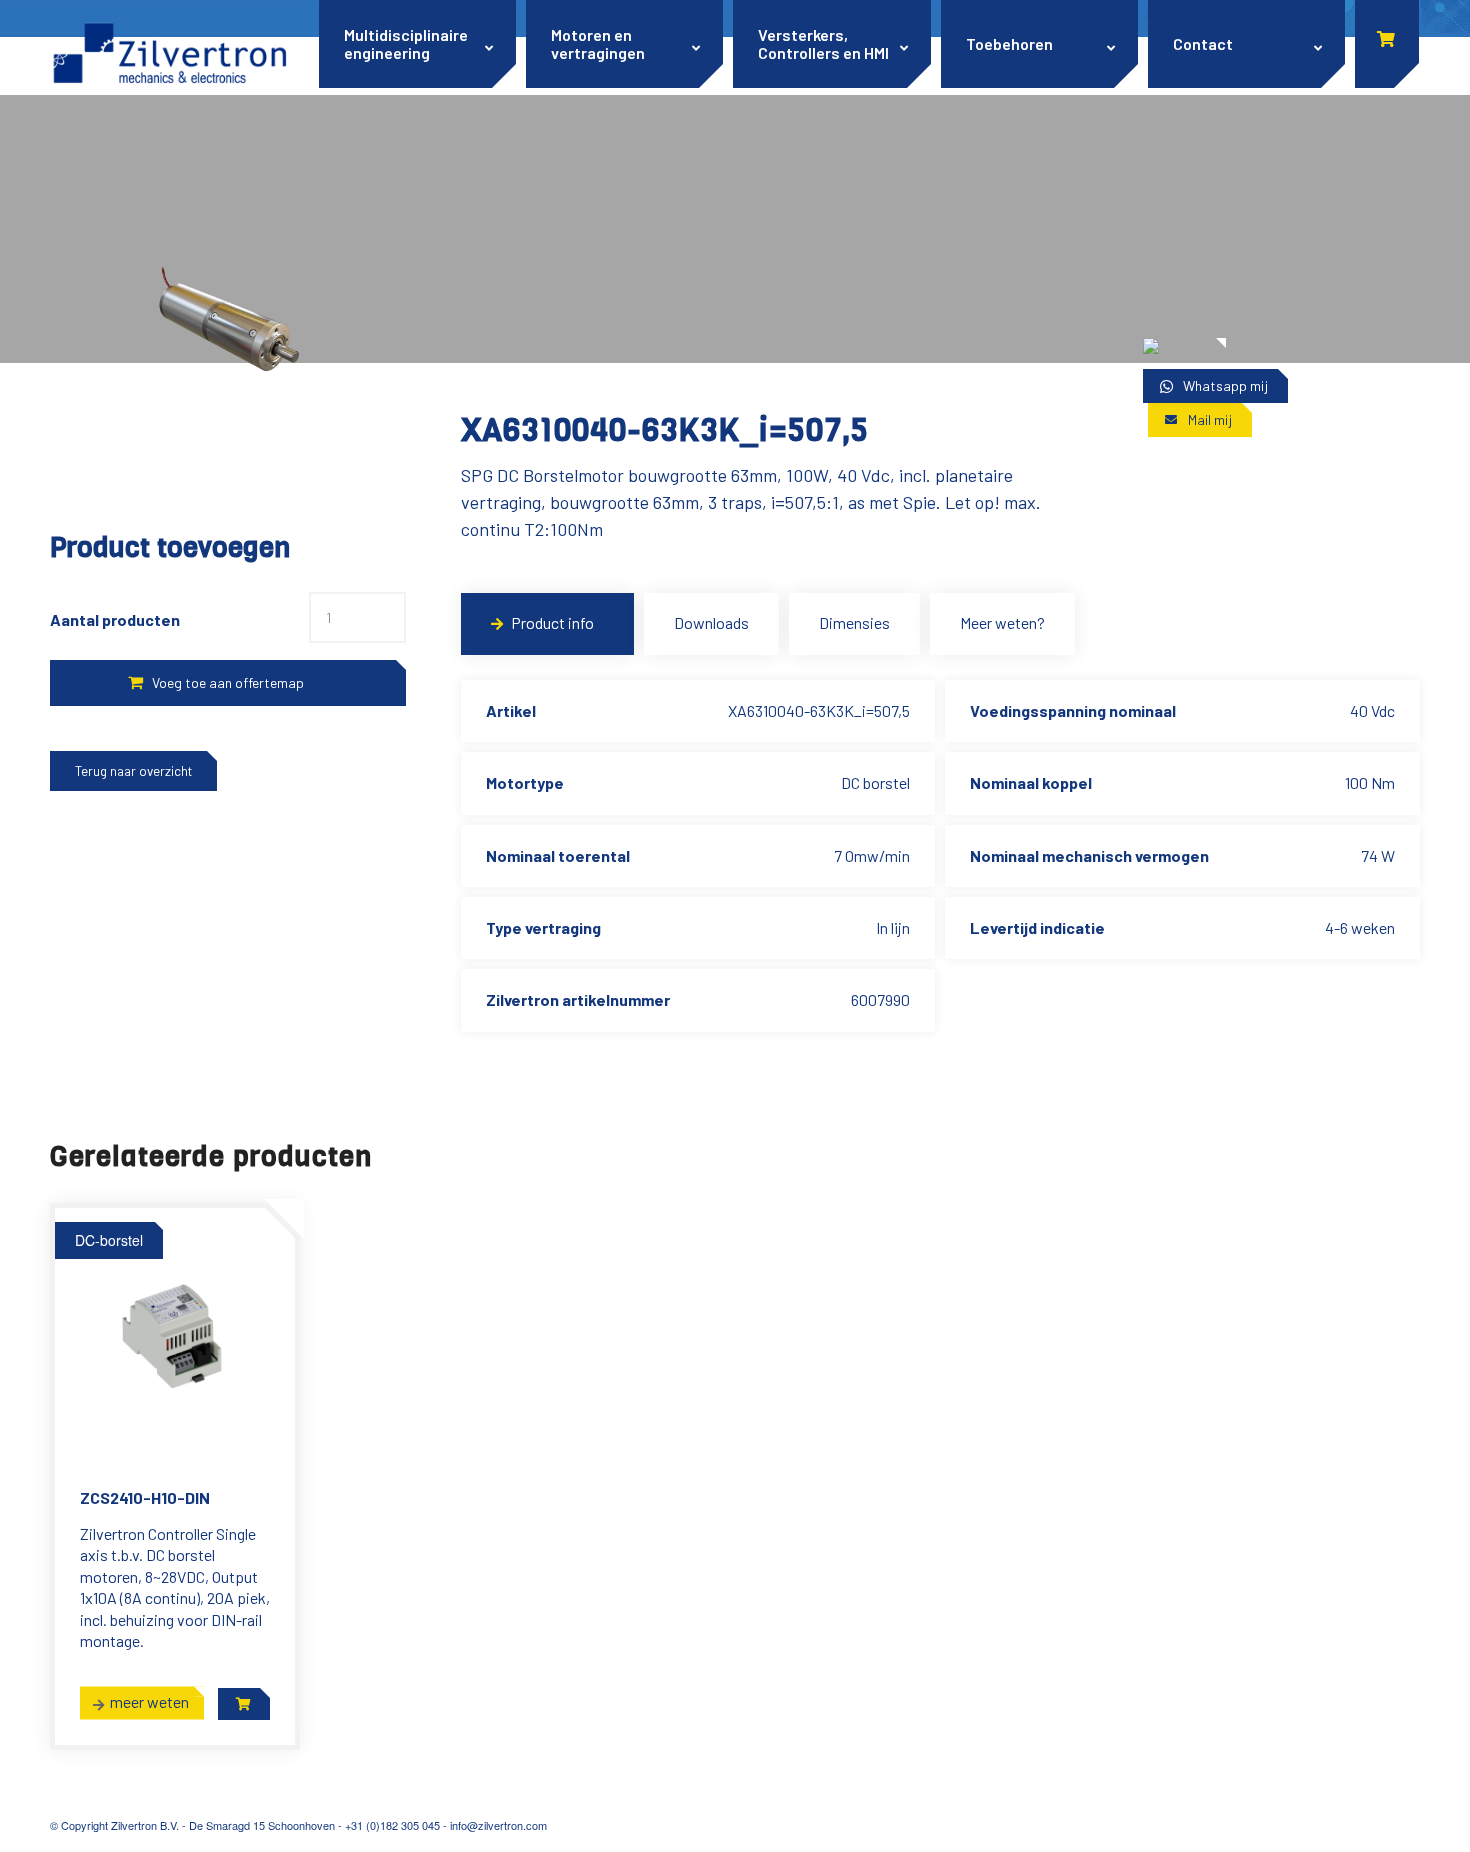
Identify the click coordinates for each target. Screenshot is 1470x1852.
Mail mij (1210, 419)
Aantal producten (115, 619)
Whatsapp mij (1225, 385)
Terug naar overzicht (133, 771)
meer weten (149, 1700)
